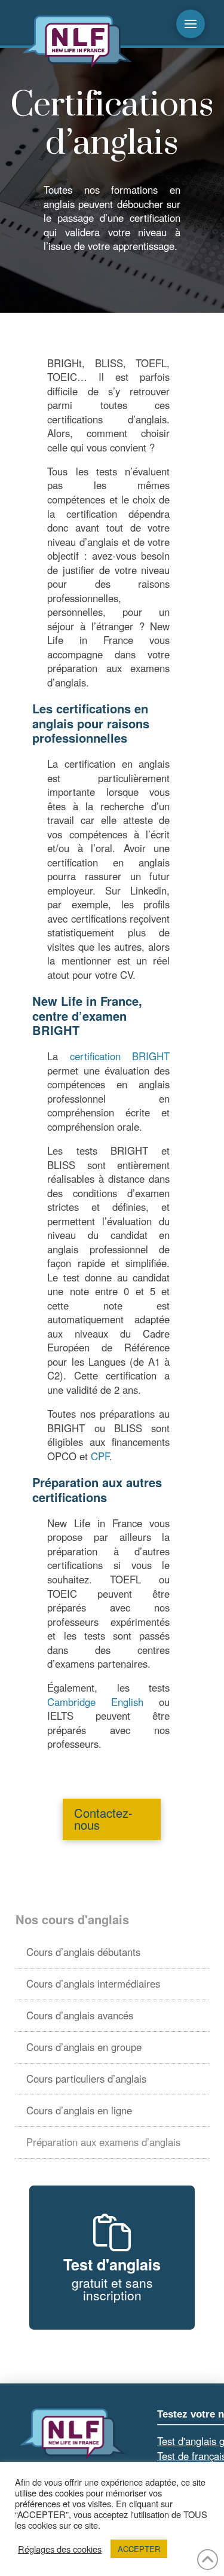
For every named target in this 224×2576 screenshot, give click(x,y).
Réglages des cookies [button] (60, 2549)
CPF (100, 1456)
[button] (191, 24)
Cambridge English (95, 1702)
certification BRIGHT (120, 1056)
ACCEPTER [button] (139, 2549)
